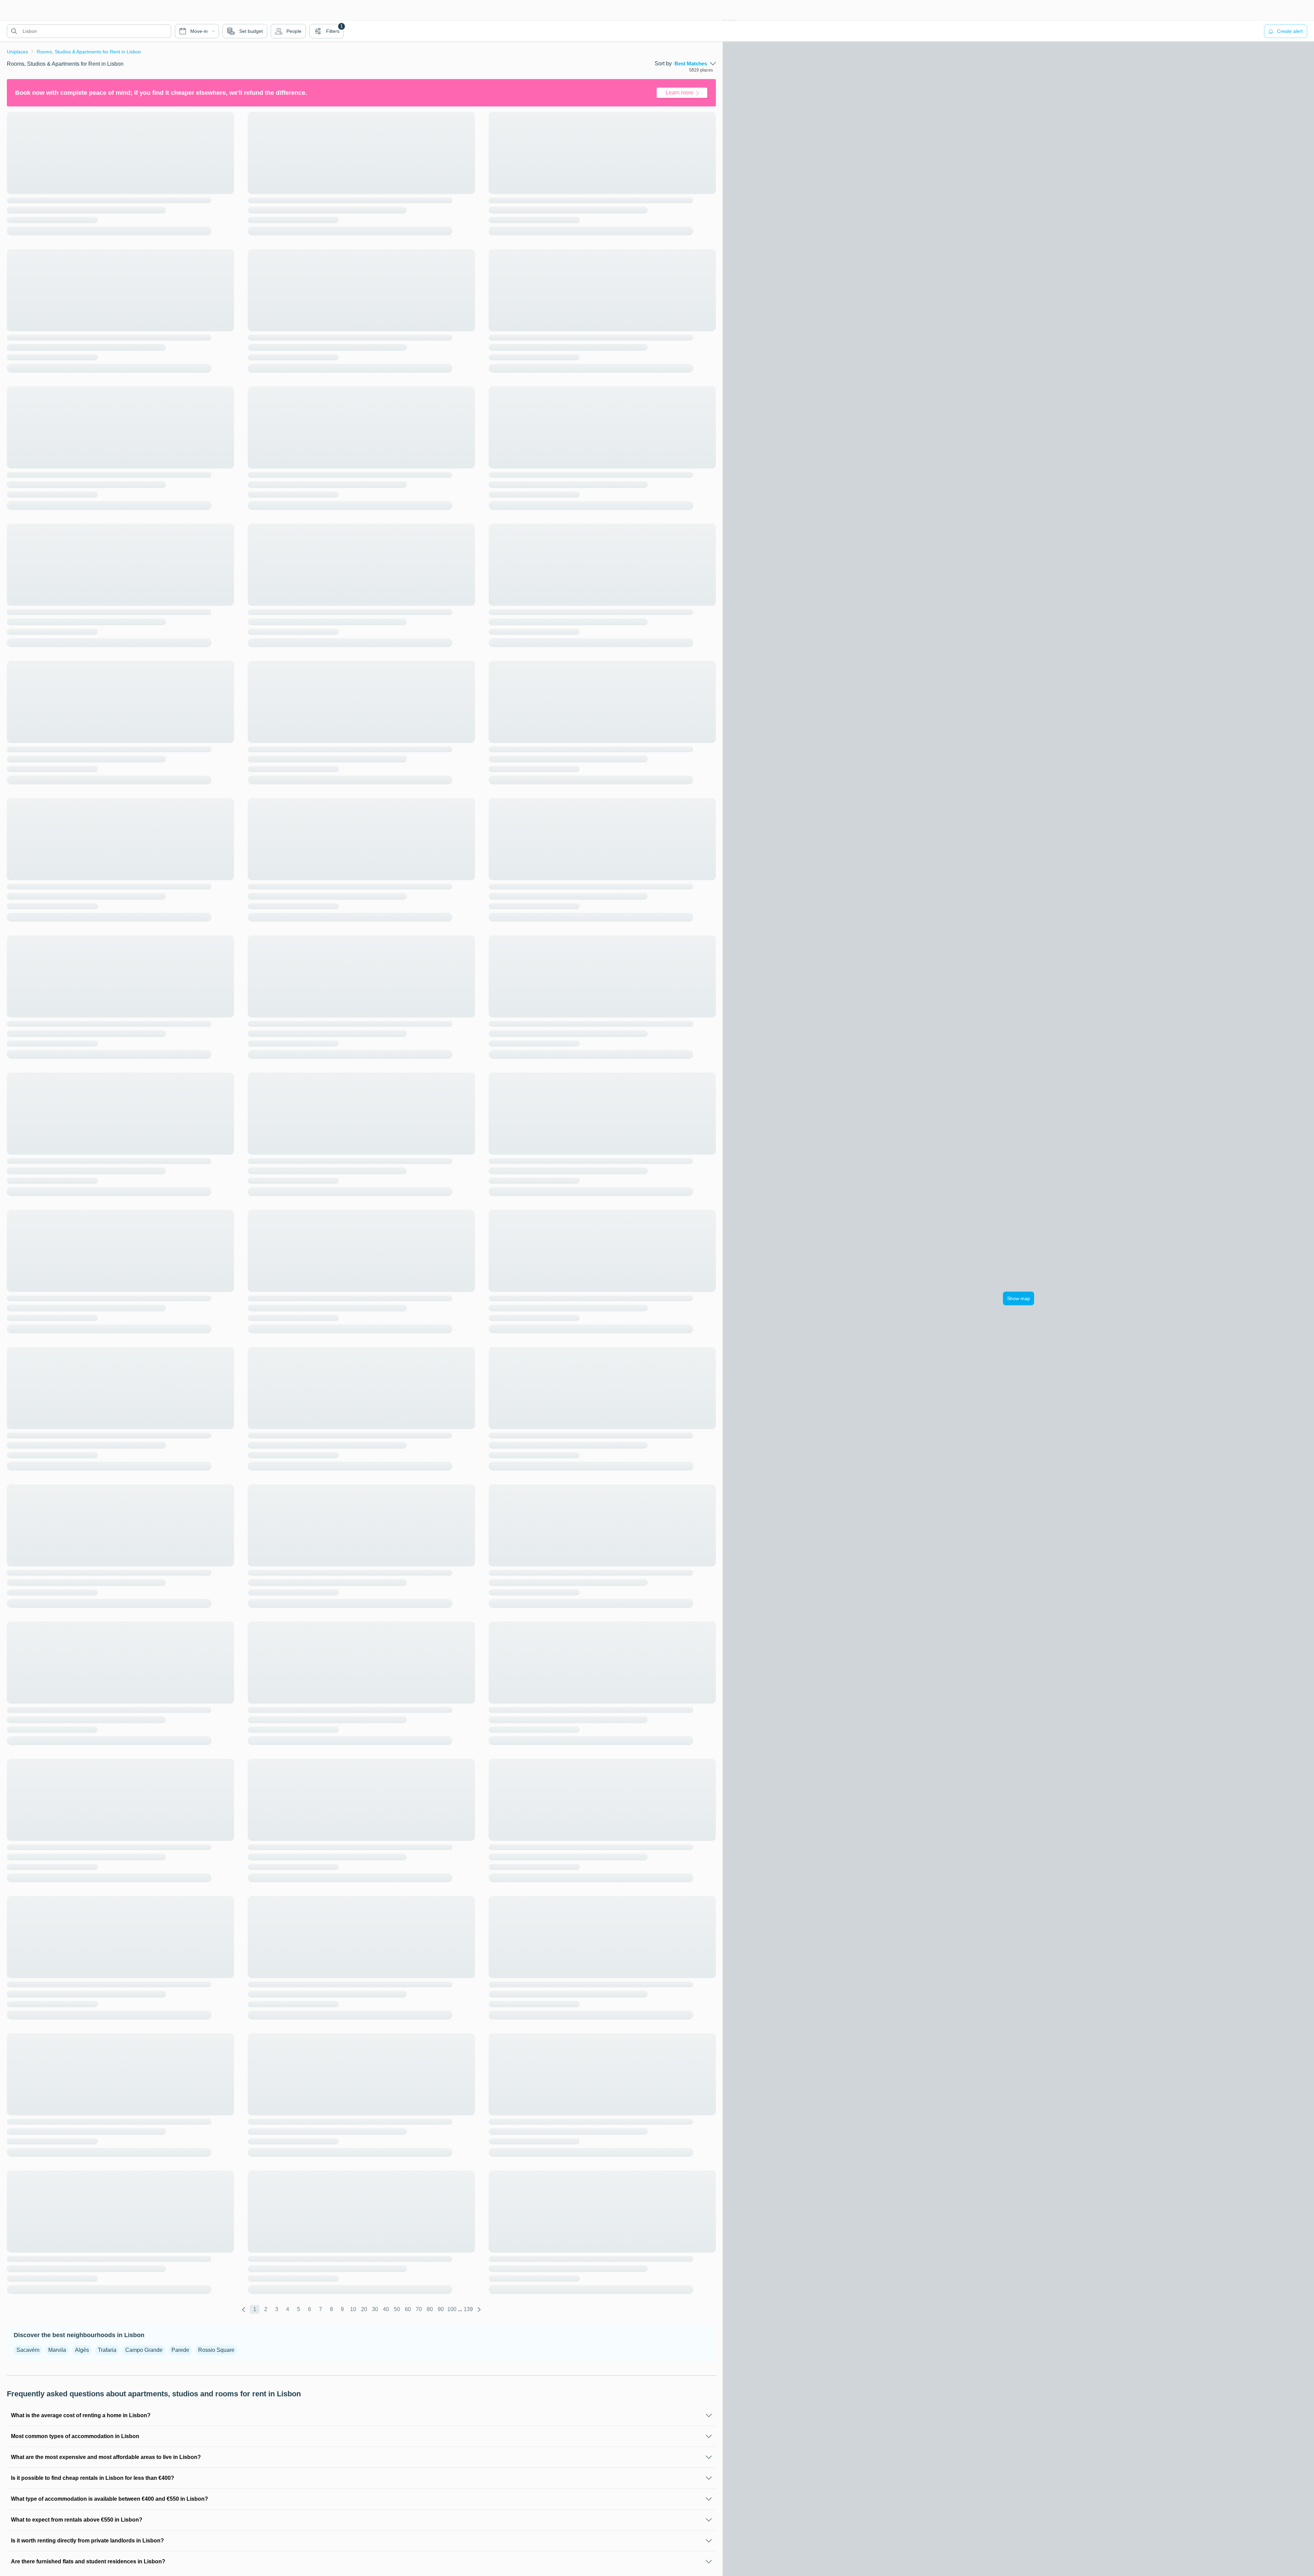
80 (430, 2309)
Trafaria (107, 2350)
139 (468, 2309)
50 (397, 2309)
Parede (180, 2350)
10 (353, 2309)
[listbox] (695, 64)
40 (386, 2309)
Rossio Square (216, 2350)
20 (364, 2309)
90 (441, 2309)
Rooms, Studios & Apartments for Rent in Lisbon (89, 52)
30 (375, 2309)
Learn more (679, 93)
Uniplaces (17, 52)
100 (452, 2309)
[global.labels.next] (479, 2309)
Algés (82, 2350)
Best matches (691, 64)
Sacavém (28, 2350)
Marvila (57, 2350)
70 (419, 2309)
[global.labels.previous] (244, 2309)
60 (408, 2309)
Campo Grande (144, 2350)
